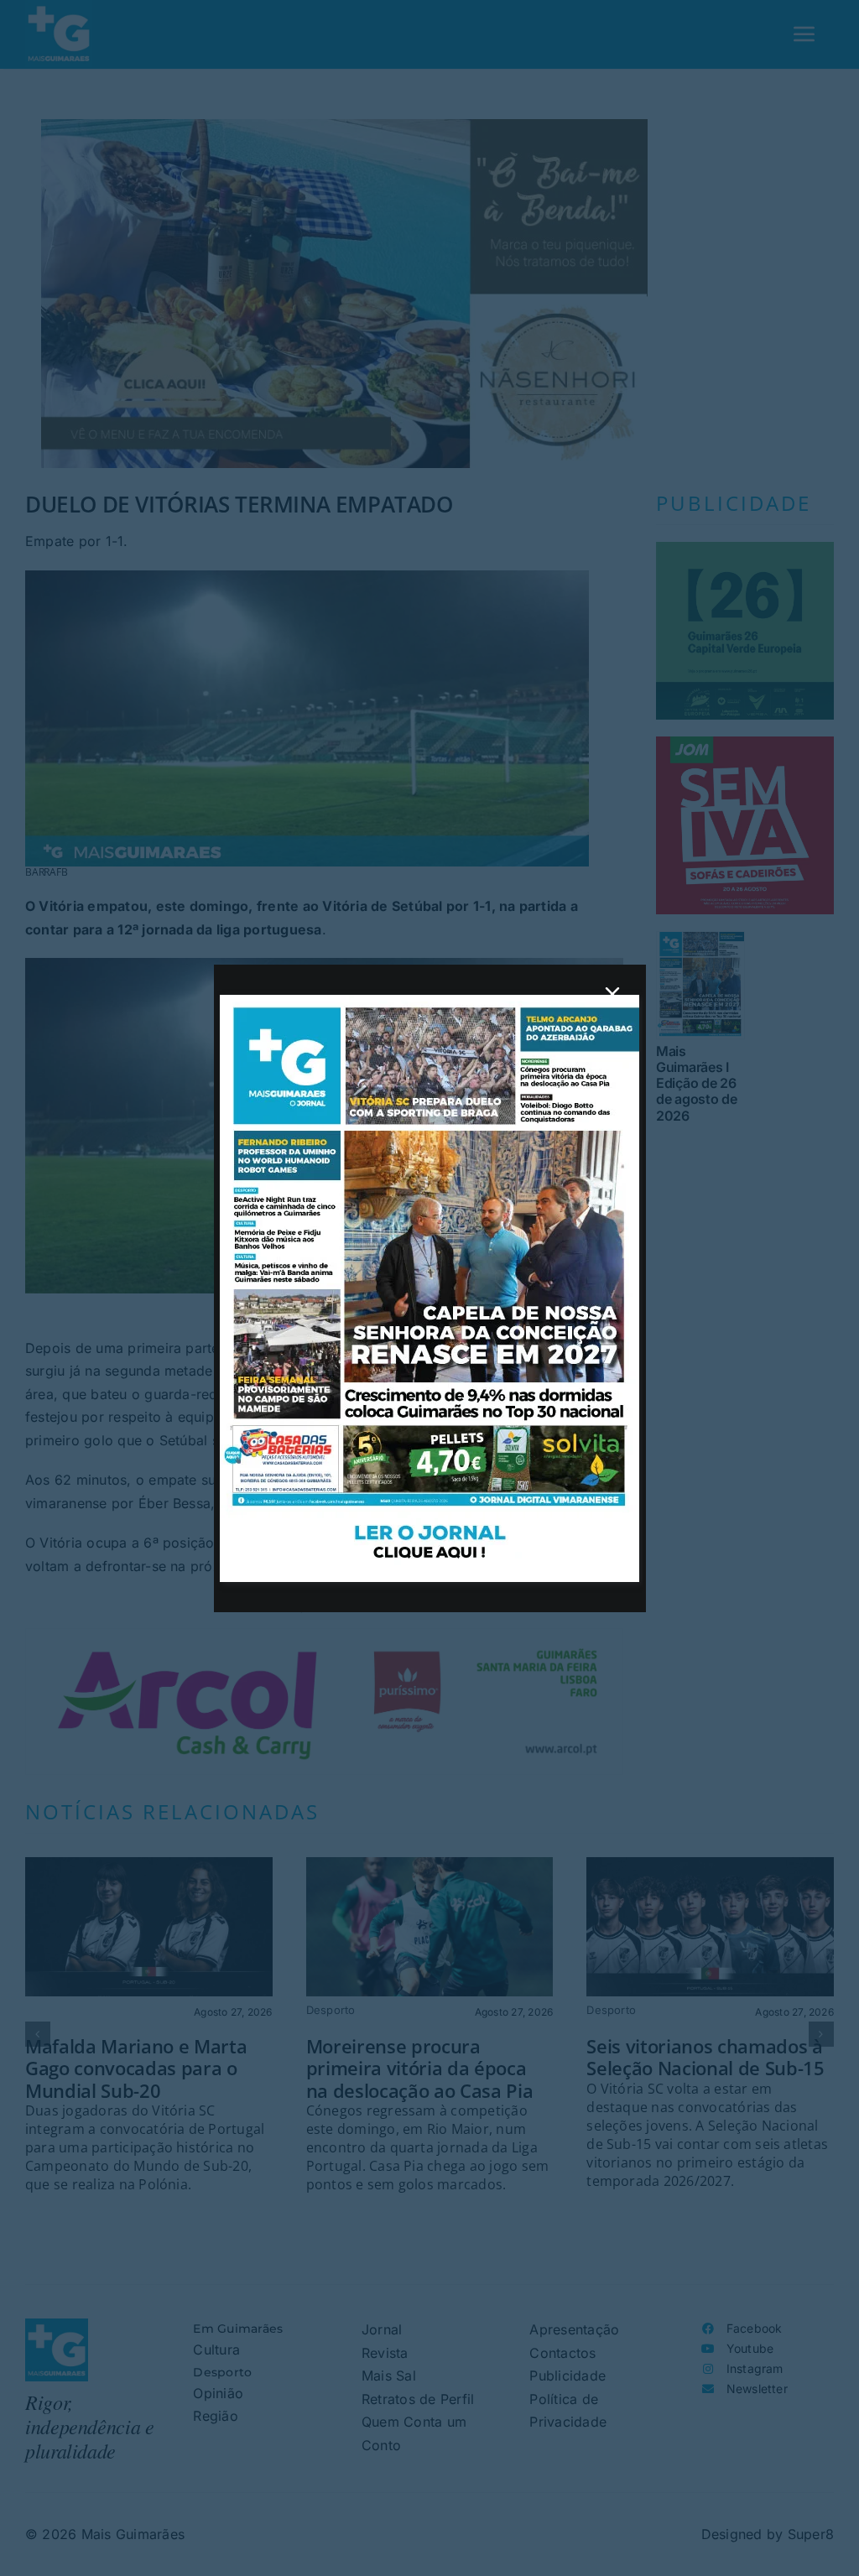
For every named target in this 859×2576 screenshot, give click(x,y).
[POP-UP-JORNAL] (429, 1002)
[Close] (612, 994)
